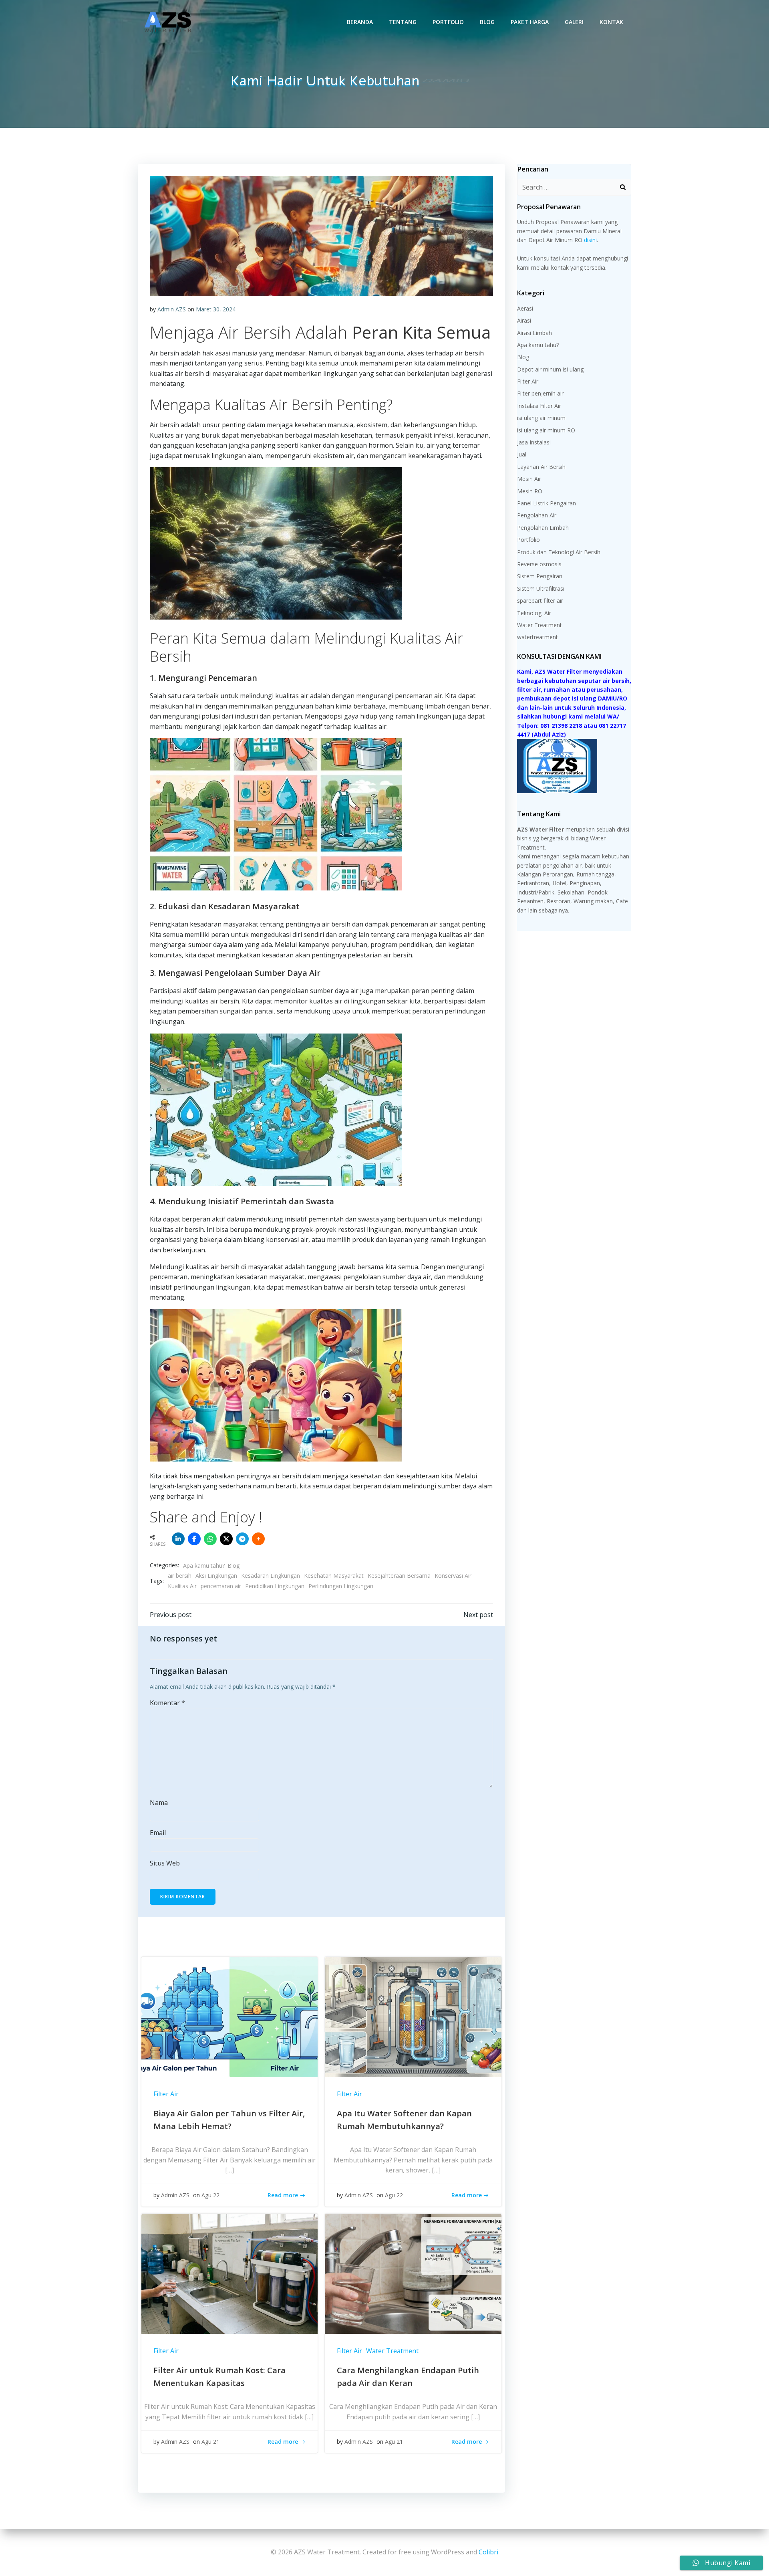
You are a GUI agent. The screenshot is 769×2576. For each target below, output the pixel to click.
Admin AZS (172, 309)
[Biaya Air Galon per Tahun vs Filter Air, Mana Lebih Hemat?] (229, 2016)
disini (590, 240)
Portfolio (448, 22)
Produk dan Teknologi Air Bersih (559, 552)
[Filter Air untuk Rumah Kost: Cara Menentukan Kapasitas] (229, 2273)
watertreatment (537, 637)
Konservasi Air (453, 1576)
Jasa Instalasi (534, 442)
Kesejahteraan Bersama (399, 1576)
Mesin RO (530, 491)
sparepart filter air (540, 601)
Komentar (167, 1703)
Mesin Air (529, 479)
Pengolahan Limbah (543, 528)
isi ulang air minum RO (546, 430)
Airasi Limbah (534, 333)
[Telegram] (242, 1539)
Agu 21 (210, 2442)
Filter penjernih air (540, 393)
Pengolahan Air (537, 515)
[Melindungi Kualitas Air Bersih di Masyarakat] (321, 235)
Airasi (524, 320)
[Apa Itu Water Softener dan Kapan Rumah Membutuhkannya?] (413, 2016)
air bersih (180, 1576)
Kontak (611, 22)
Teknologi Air (534, 613)
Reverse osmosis (539, 564)
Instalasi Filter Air (539, 406)
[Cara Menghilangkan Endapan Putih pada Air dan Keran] (413, 2273)
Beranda (360, 22)
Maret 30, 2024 (216, 309)
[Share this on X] (226, 1539)
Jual (522, 454)
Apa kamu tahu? (204, 1566)
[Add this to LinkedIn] (178, 1539)
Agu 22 (210, 2195)
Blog (487, 22)
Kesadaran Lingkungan (271, 1576)
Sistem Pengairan (540, 576)
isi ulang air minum (541, 418)
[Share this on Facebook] (194, 1539)
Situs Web (165, 1863)
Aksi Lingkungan (216, 1576)
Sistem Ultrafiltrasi (541, 588)
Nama (159, 1803)
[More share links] (258, 1539)
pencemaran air (221, 1586)
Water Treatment (392, 2351)
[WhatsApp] (210, 1539)
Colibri (488, 2552)
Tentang (403, 22)
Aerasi (525, 308)
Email (158, 1833)
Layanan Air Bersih (541, 467)
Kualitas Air (182, 1586)
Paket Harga (530, 22)
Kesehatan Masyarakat (334, 1576)
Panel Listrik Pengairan (547, 503)
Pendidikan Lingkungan (275, 1586)
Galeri (574, 22)
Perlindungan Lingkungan (341, 1586)
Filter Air (166, 2094)
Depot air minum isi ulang (550, 369)
